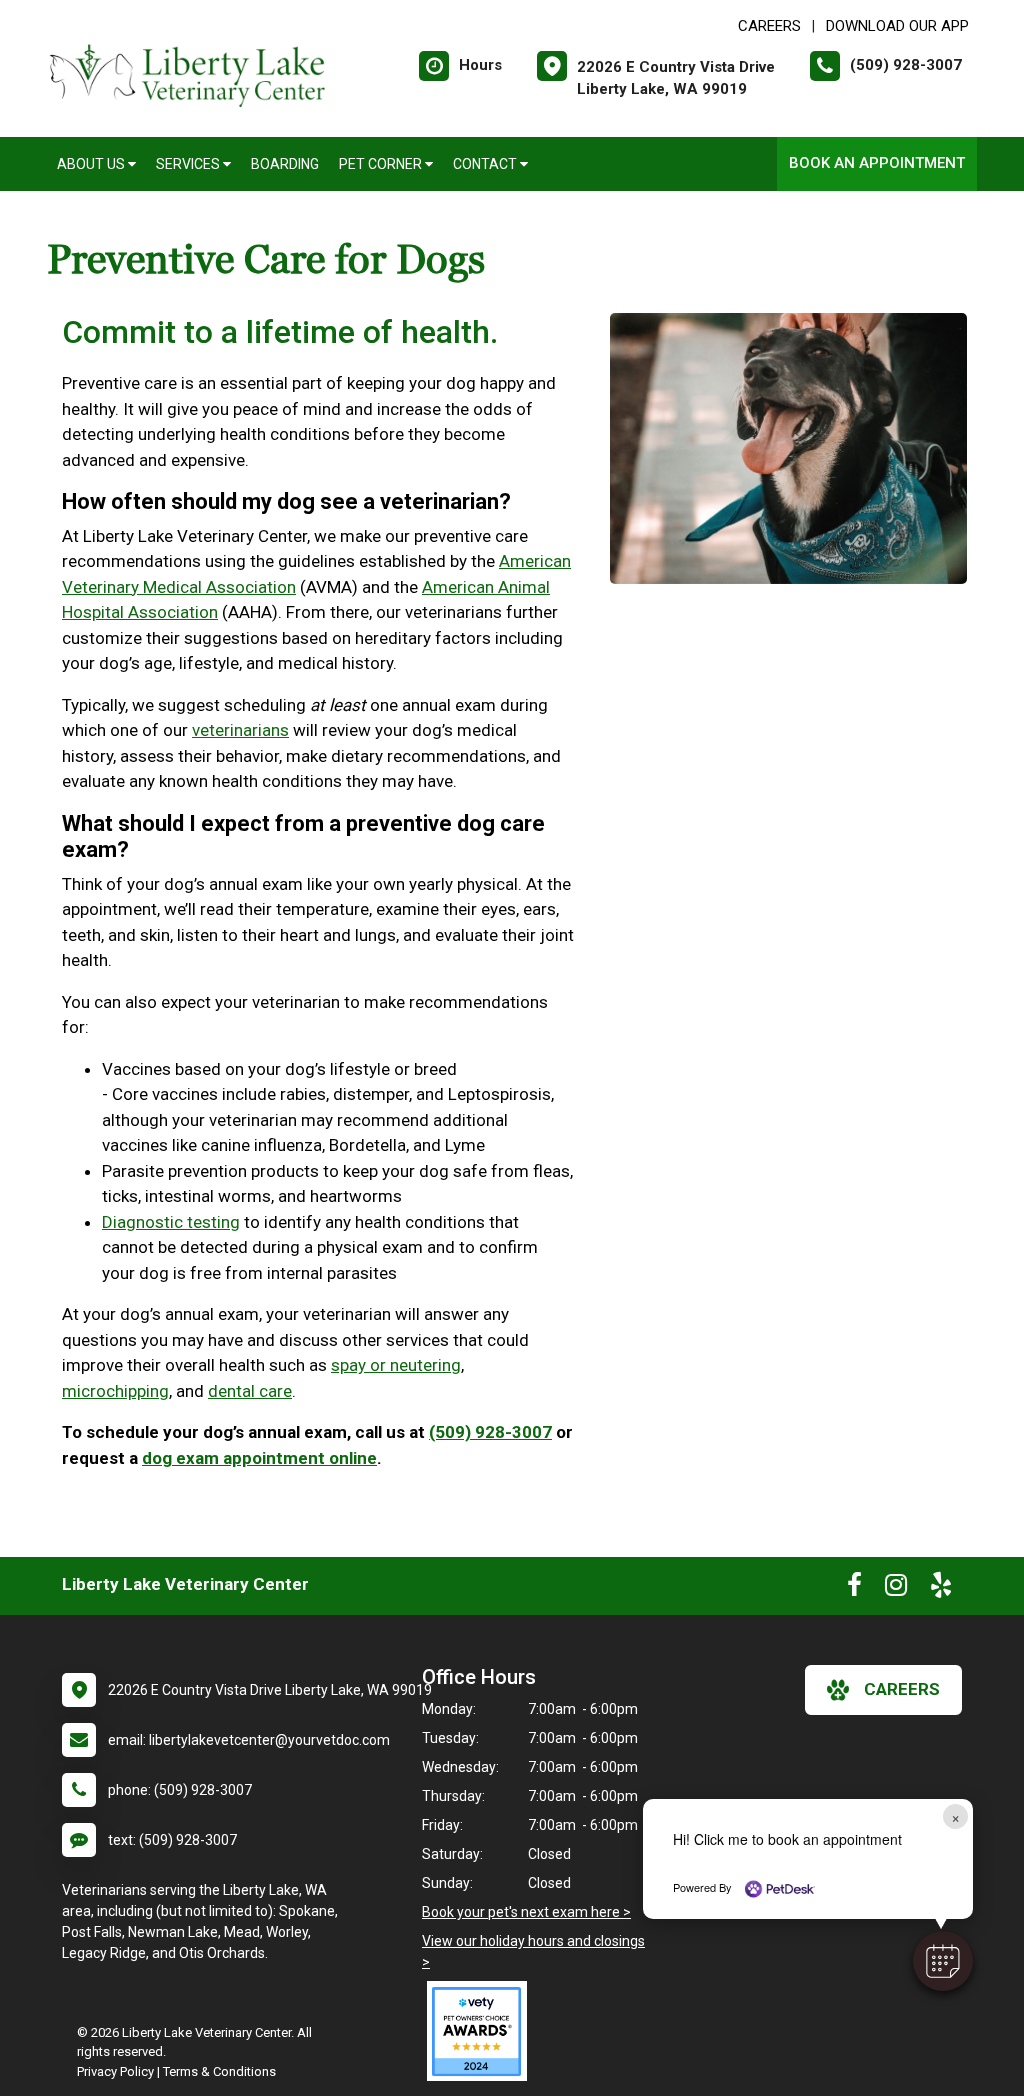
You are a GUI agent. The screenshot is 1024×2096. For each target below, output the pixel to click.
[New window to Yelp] (941, 1589)
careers (902, 1689)
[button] (943, 1961)
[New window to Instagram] (896, 1589)
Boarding (285, 164)
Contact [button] (486, 164)
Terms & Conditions (219, 2071)
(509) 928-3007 (490, 1432)
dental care (250, 1391)
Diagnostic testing (171, 1222)
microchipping (115, 1391)
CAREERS (769, 26)
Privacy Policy (115, 2071)
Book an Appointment (877, 163)
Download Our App (897, 26)
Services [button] (189, 164)
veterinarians (240, 730)
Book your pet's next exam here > (526, 1912)
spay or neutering (396, 1365)
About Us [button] (92, 164)
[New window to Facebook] (854, 1589)
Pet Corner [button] (382, 164)
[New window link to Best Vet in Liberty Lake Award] (482, 2031)
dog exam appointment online (259, 1458)
